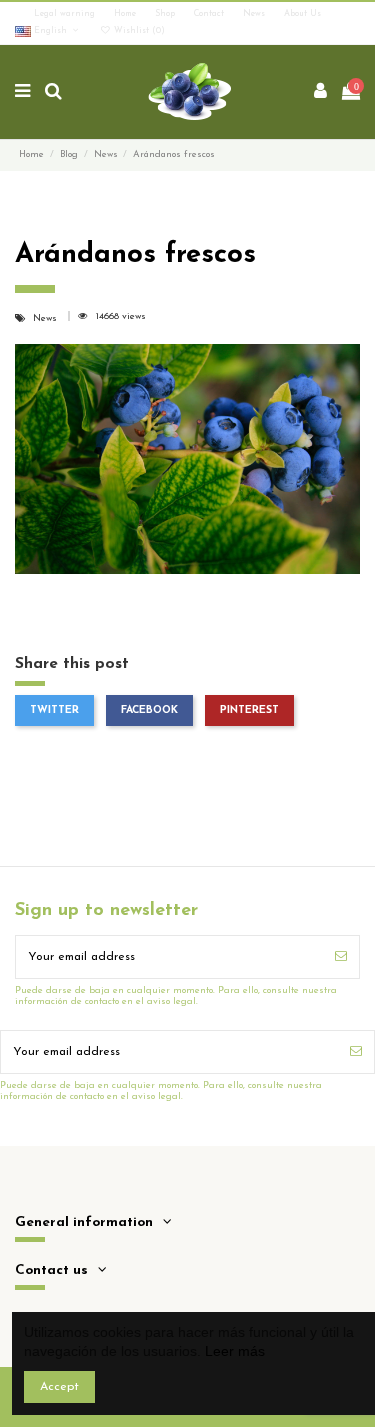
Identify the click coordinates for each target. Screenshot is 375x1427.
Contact (210, 14)
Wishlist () (138, 31)
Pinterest (249, 710)
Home (126, 14)
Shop (166, 14)
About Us (302, 14)
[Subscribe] (341, 957)
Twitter (54, 710)
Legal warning (66, 14)
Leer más (235, 1351)
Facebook (149, 710)
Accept (59, 1387)
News (255, 14)
